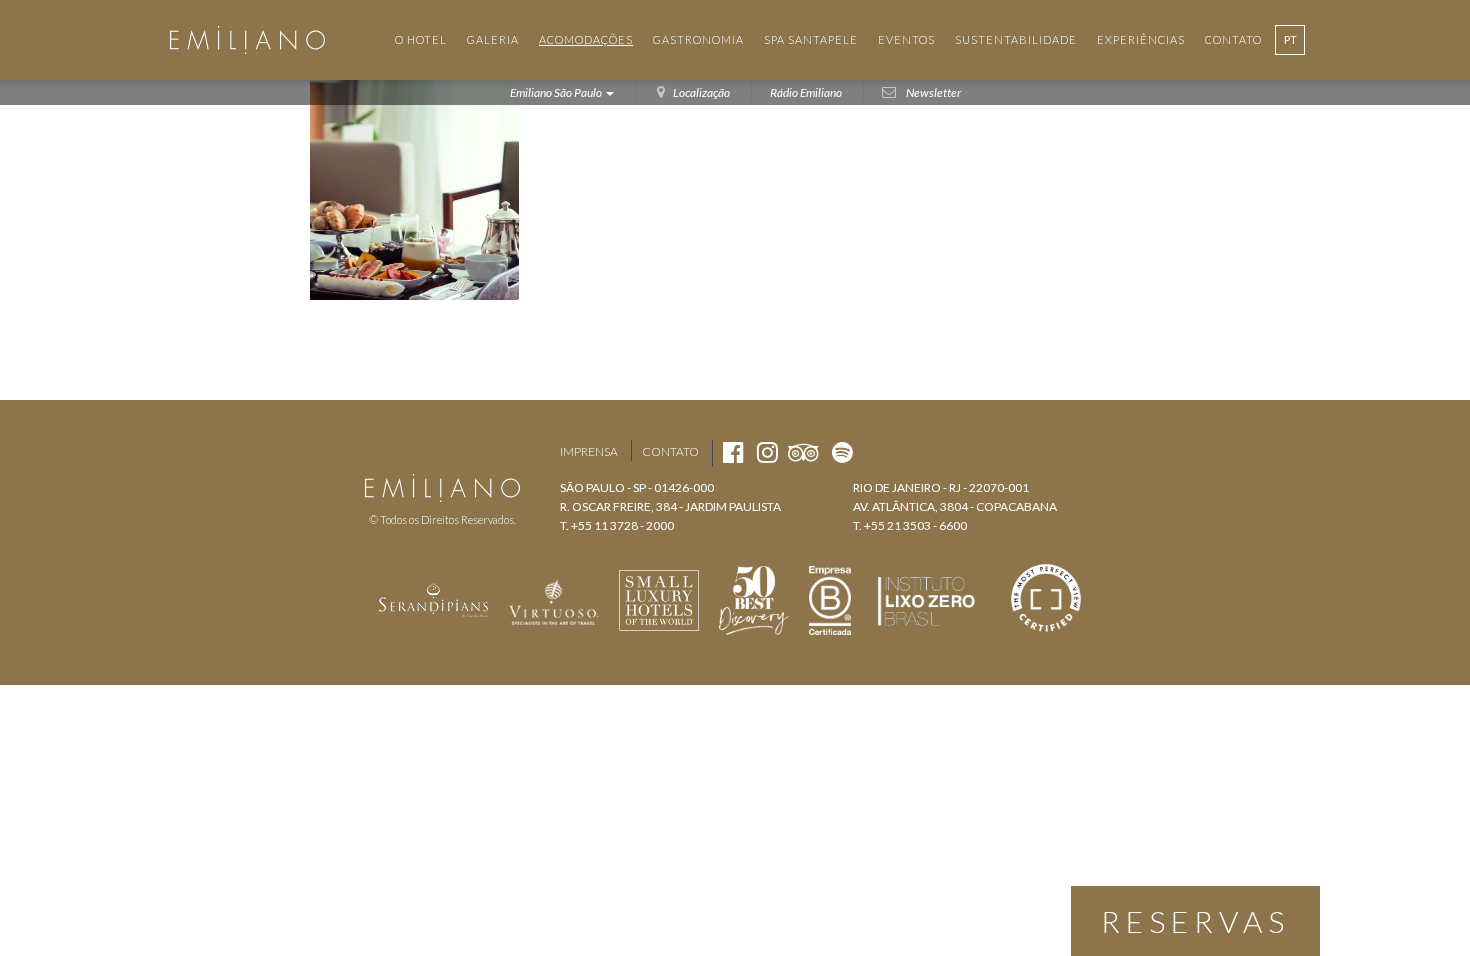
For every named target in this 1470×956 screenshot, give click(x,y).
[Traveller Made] (434, 598)
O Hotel (421, 39)
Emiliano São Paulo (557, 92)
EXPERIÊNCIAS (1141, 39)
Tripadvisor (480, 452)
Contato (670, 451)
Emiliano (247, 40)
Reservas (1195, 921)
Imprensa (589, 451)
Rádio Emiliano (806, 92)
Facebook (404, 452)
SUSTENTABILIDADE (1016, 39)
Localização (701, 92)
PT (1290, 39)
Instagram (440, 452)
